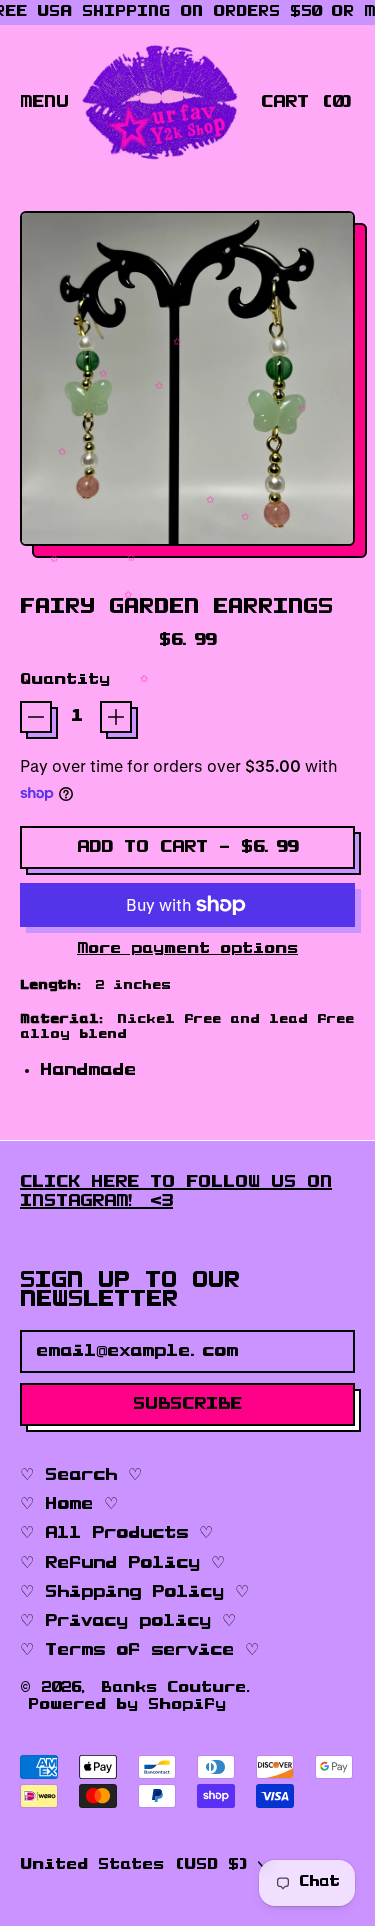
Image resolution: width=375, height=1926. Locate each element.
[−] (36, 717)
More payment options (187, 949)
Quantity (65, 680)
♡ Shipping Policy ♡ (134, 1592)
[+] (116, 717)
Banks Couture (173, 1688)
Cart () (307, 106)
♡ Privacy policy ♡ (128, 1621)
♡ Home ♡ (69, 1504)
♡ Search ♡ (81, 1475)
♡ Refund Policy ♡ (122, 1563)
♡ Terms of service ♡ (139, 1650)
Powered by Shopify (127, 1705)
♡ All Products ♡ (116, 1533)
